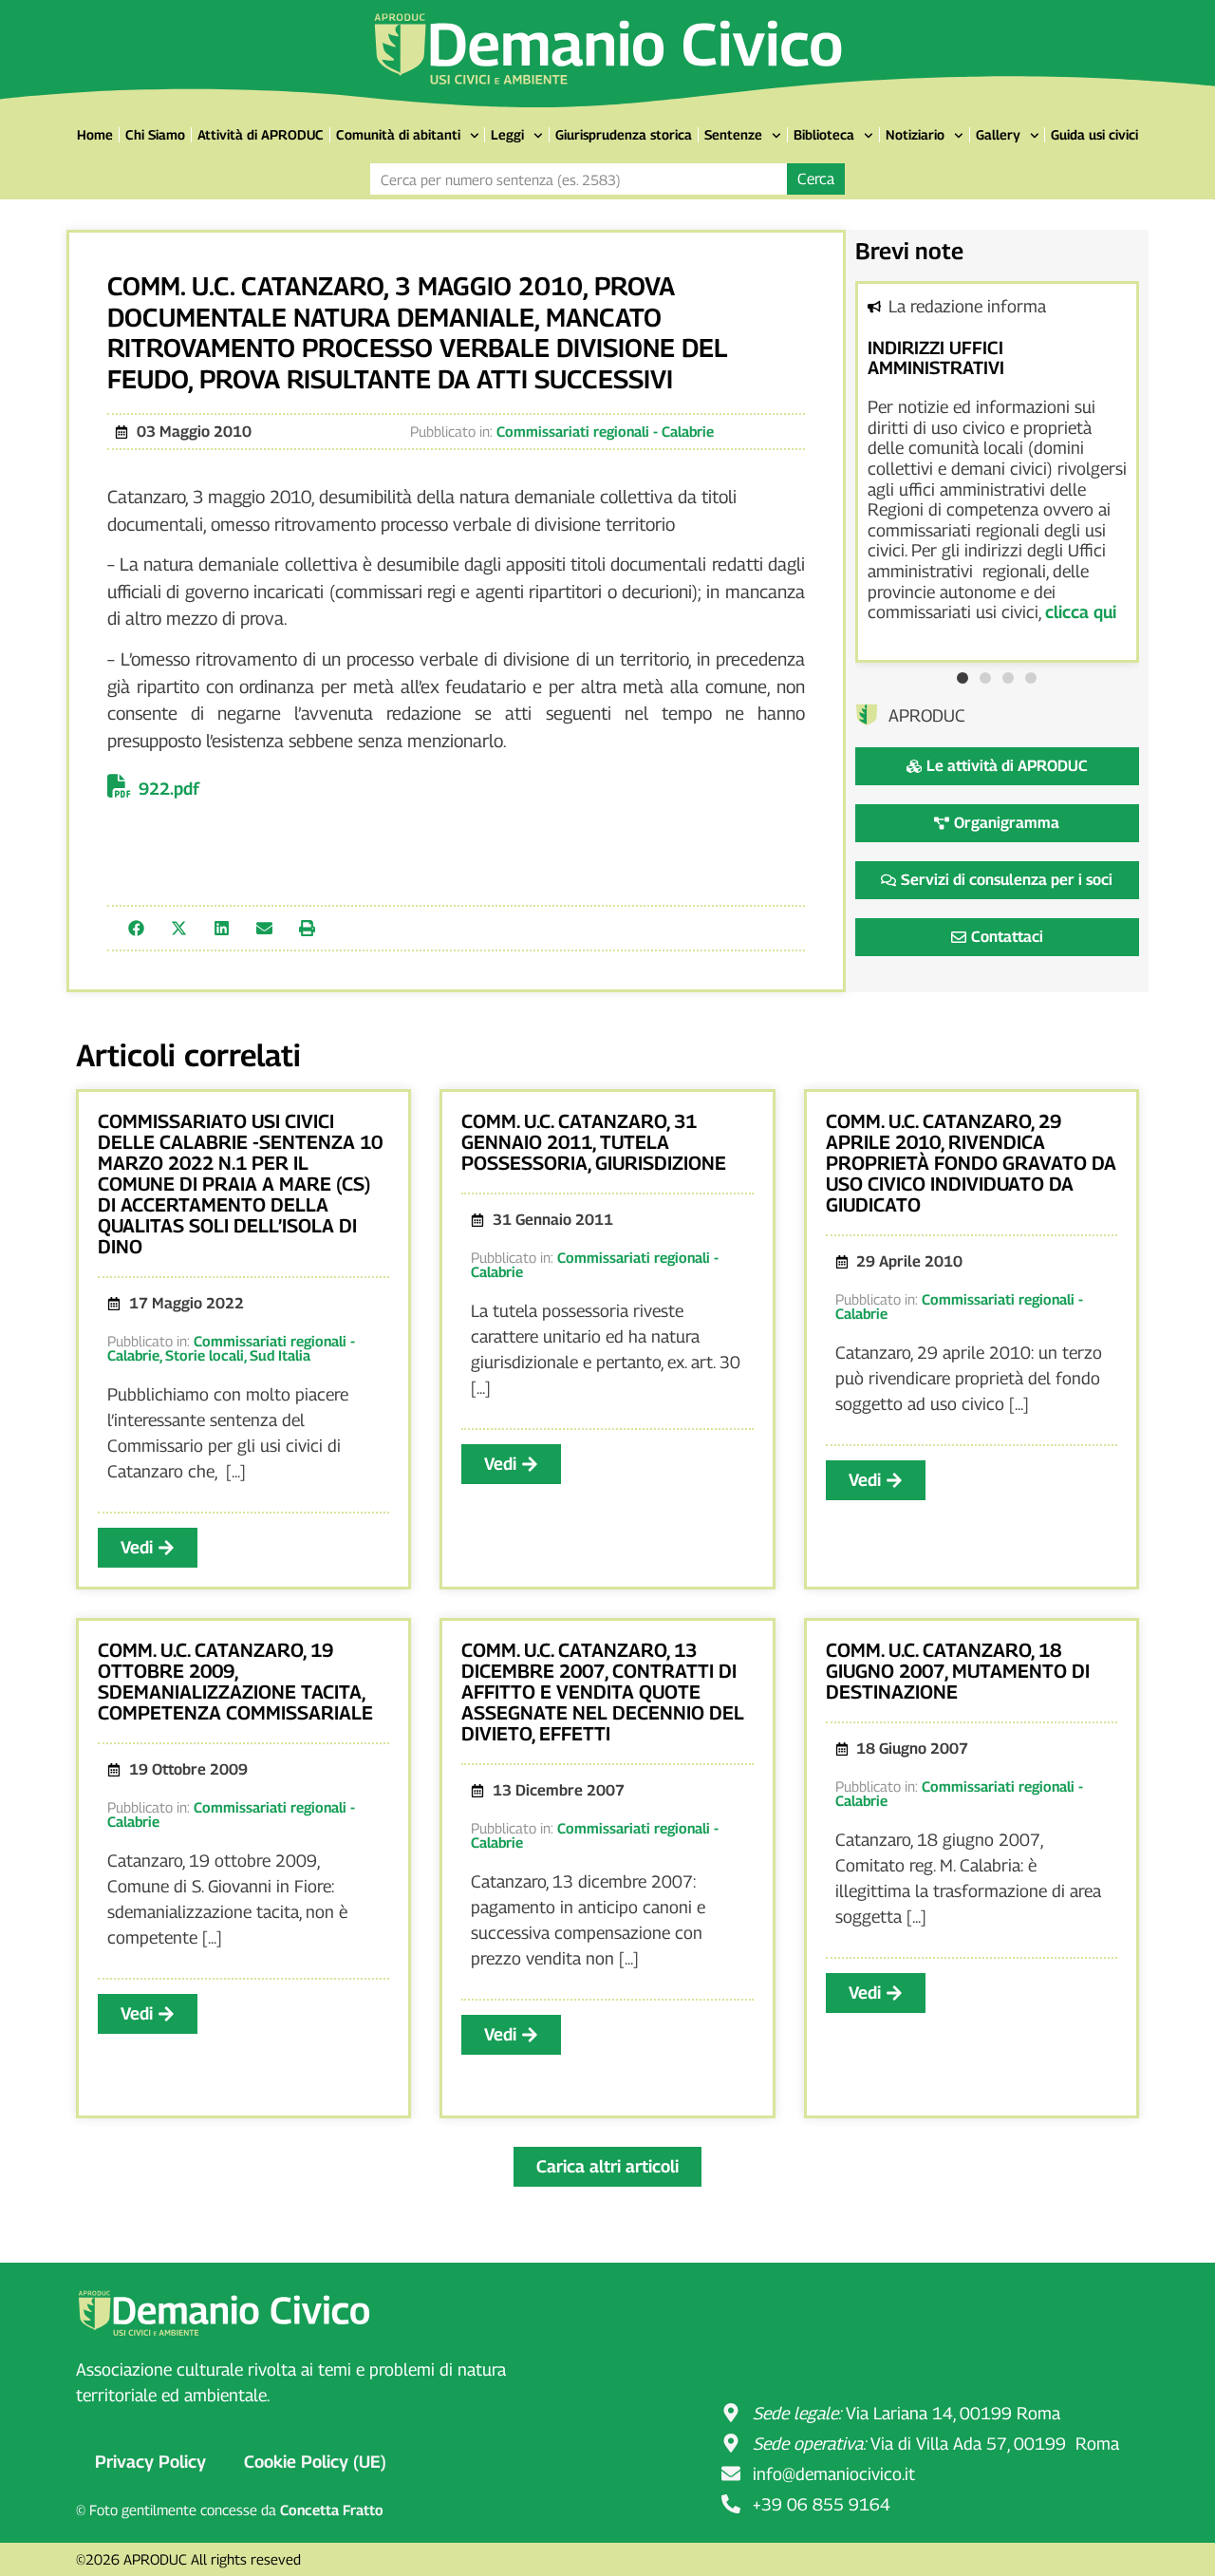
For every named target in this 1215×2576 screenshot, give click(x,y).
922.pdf (169, 789)
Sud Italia (280, 1355)
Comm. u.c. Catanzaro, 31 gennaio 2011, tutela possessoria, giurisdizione (594, 1142)
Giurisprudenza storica (624, 134)
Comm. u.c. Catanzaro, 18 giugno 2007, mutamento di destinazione (958, 1671)
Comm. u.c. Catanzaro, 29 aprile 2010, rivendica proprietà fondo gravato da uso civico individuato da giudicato (971, 1163)
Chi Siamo (155, 134)
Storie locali (205, 1355)
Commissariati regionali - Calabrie (605, 431)
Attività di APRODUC (261, 134)
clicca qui (1081, 612)
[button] (136, 928)
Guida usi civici (1094, 134)
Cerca (816, 179)
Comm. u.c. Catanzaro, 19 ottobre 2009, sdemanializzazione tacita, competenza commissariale (235, 1682)
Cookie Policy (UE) (315, 2462)
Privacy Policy (150, 2462)
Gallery (998, 134)
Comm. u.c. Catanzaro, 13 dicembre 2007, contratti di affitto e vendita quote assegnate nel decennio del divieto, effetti (603, 1692)
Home (95, 134)
